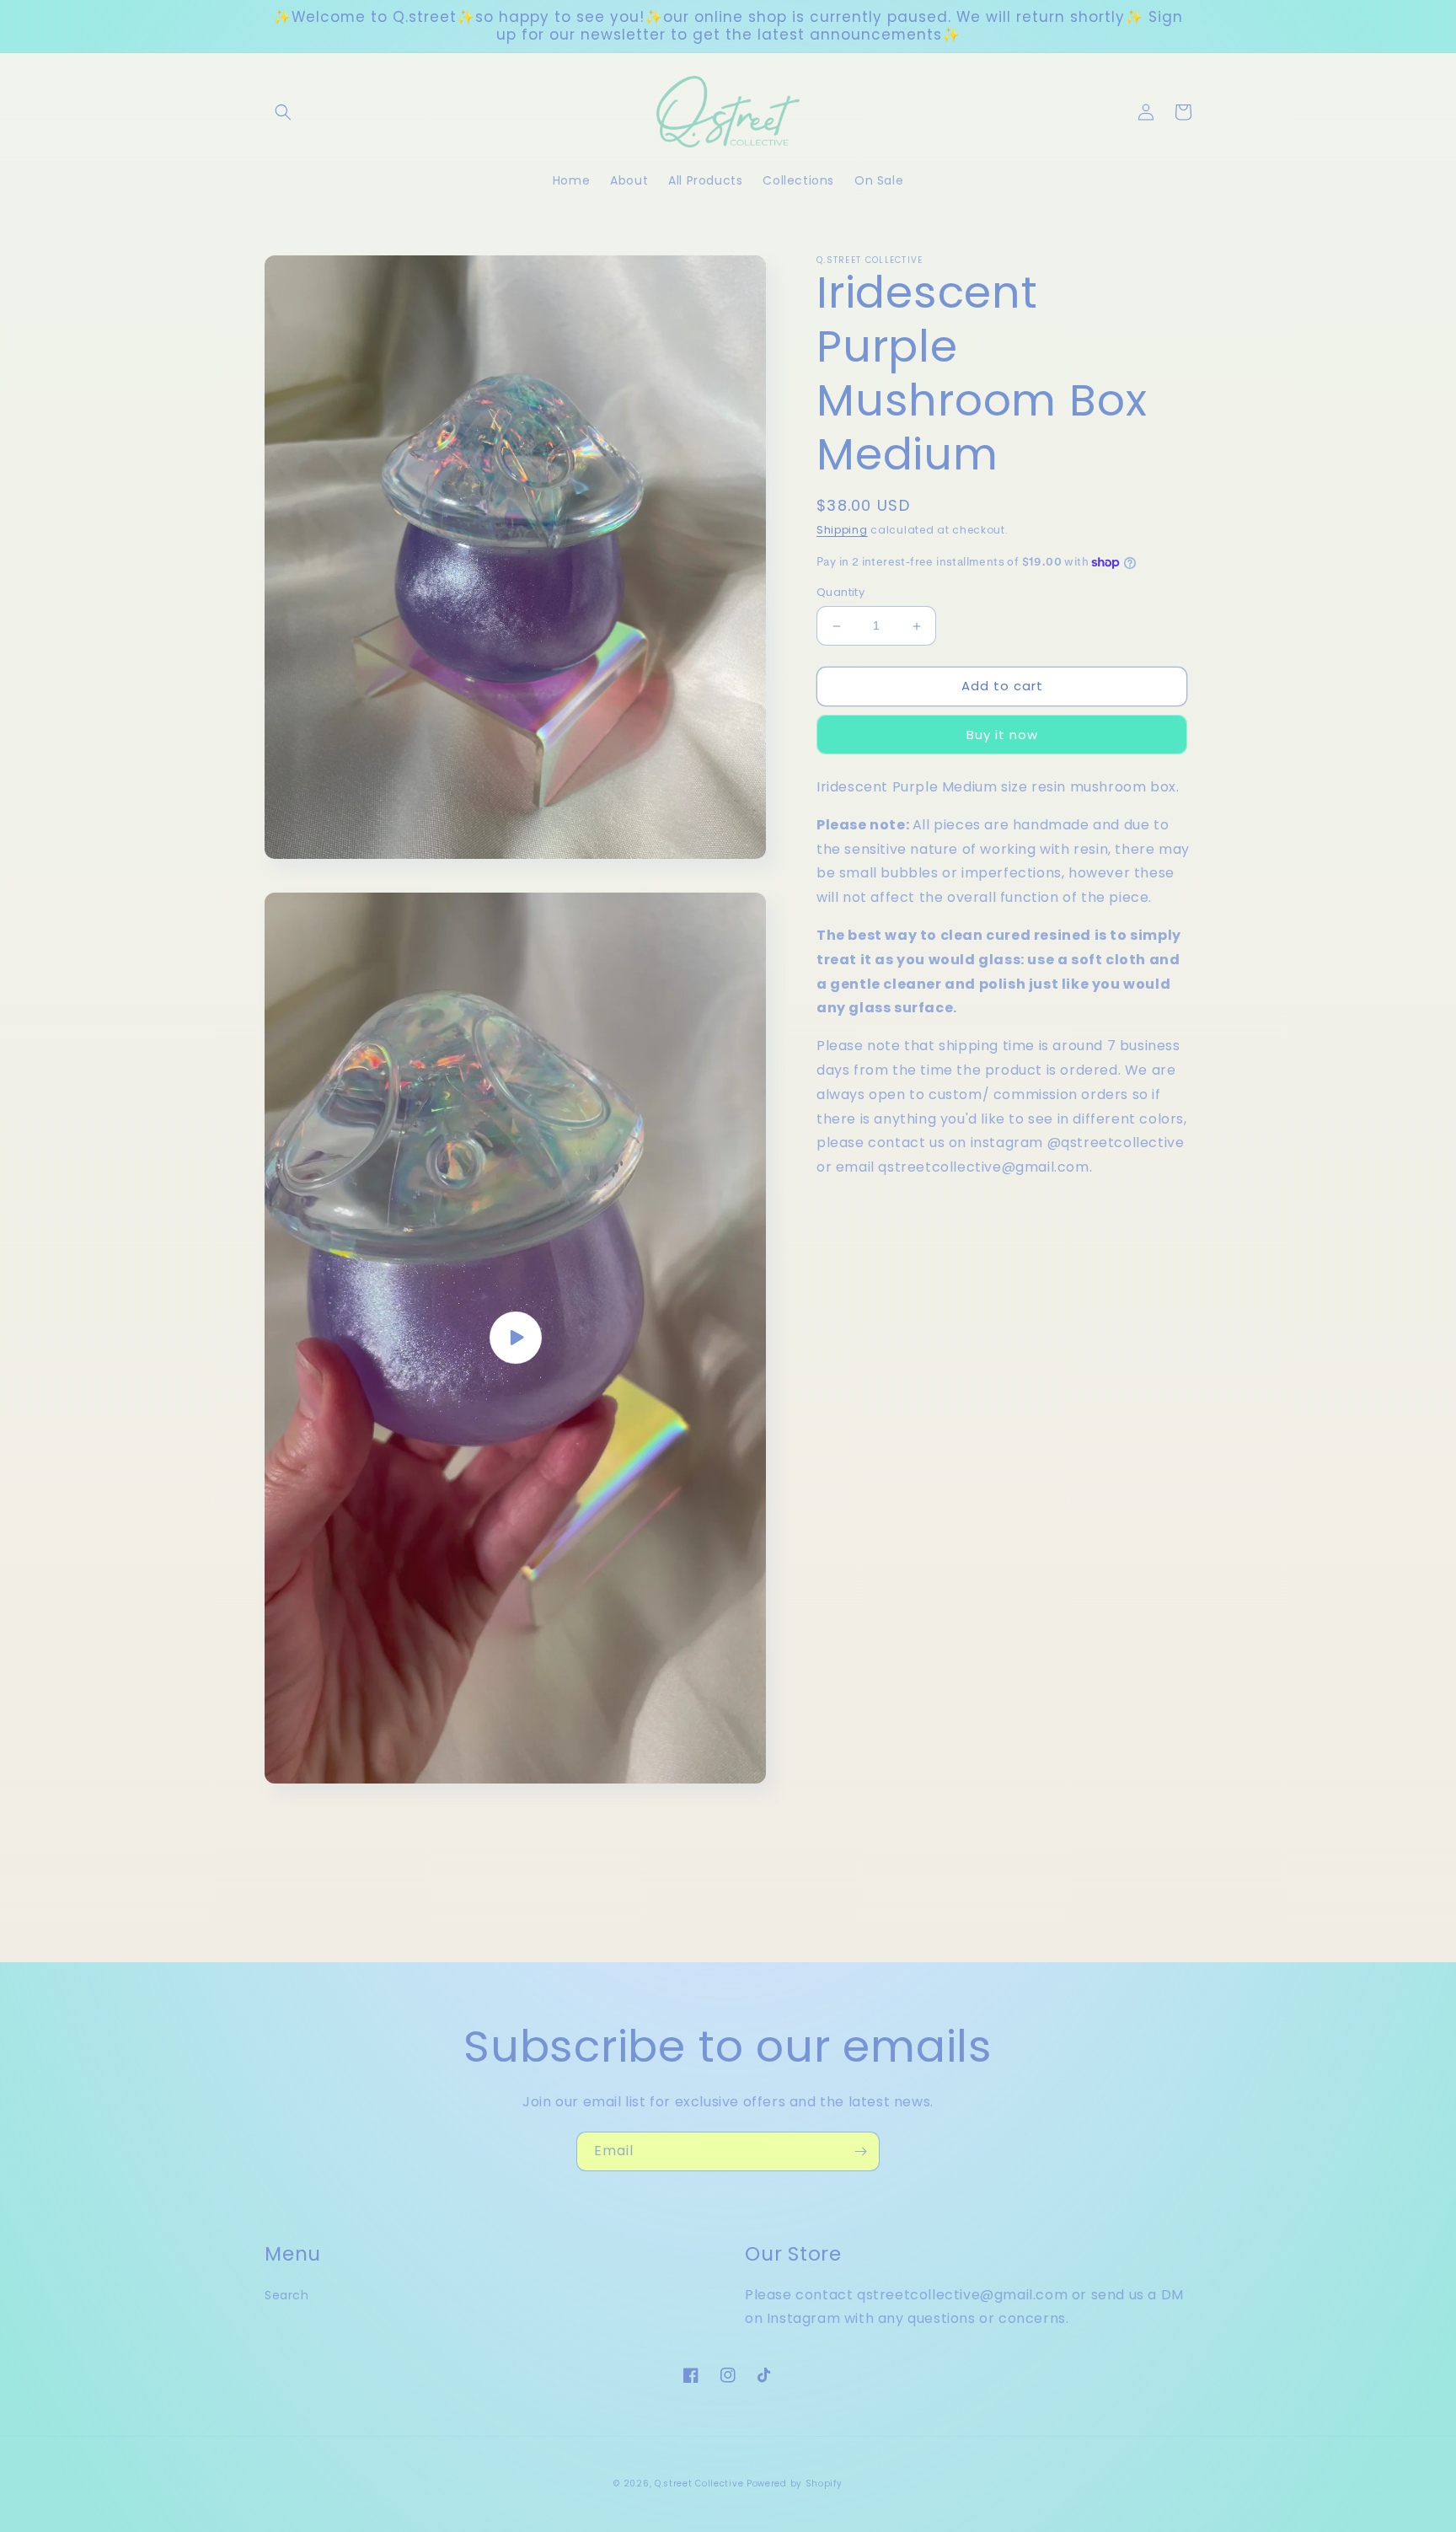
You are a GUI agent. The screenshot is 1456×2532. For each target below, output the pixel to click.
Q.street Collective (699, 2484)
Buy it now (1002, 735)
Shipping (842, 530)
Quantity (840, 593)
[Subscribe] (860, 2151)
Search (287, 2295)
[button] (283, 112)
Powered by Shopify (795, 2484)
